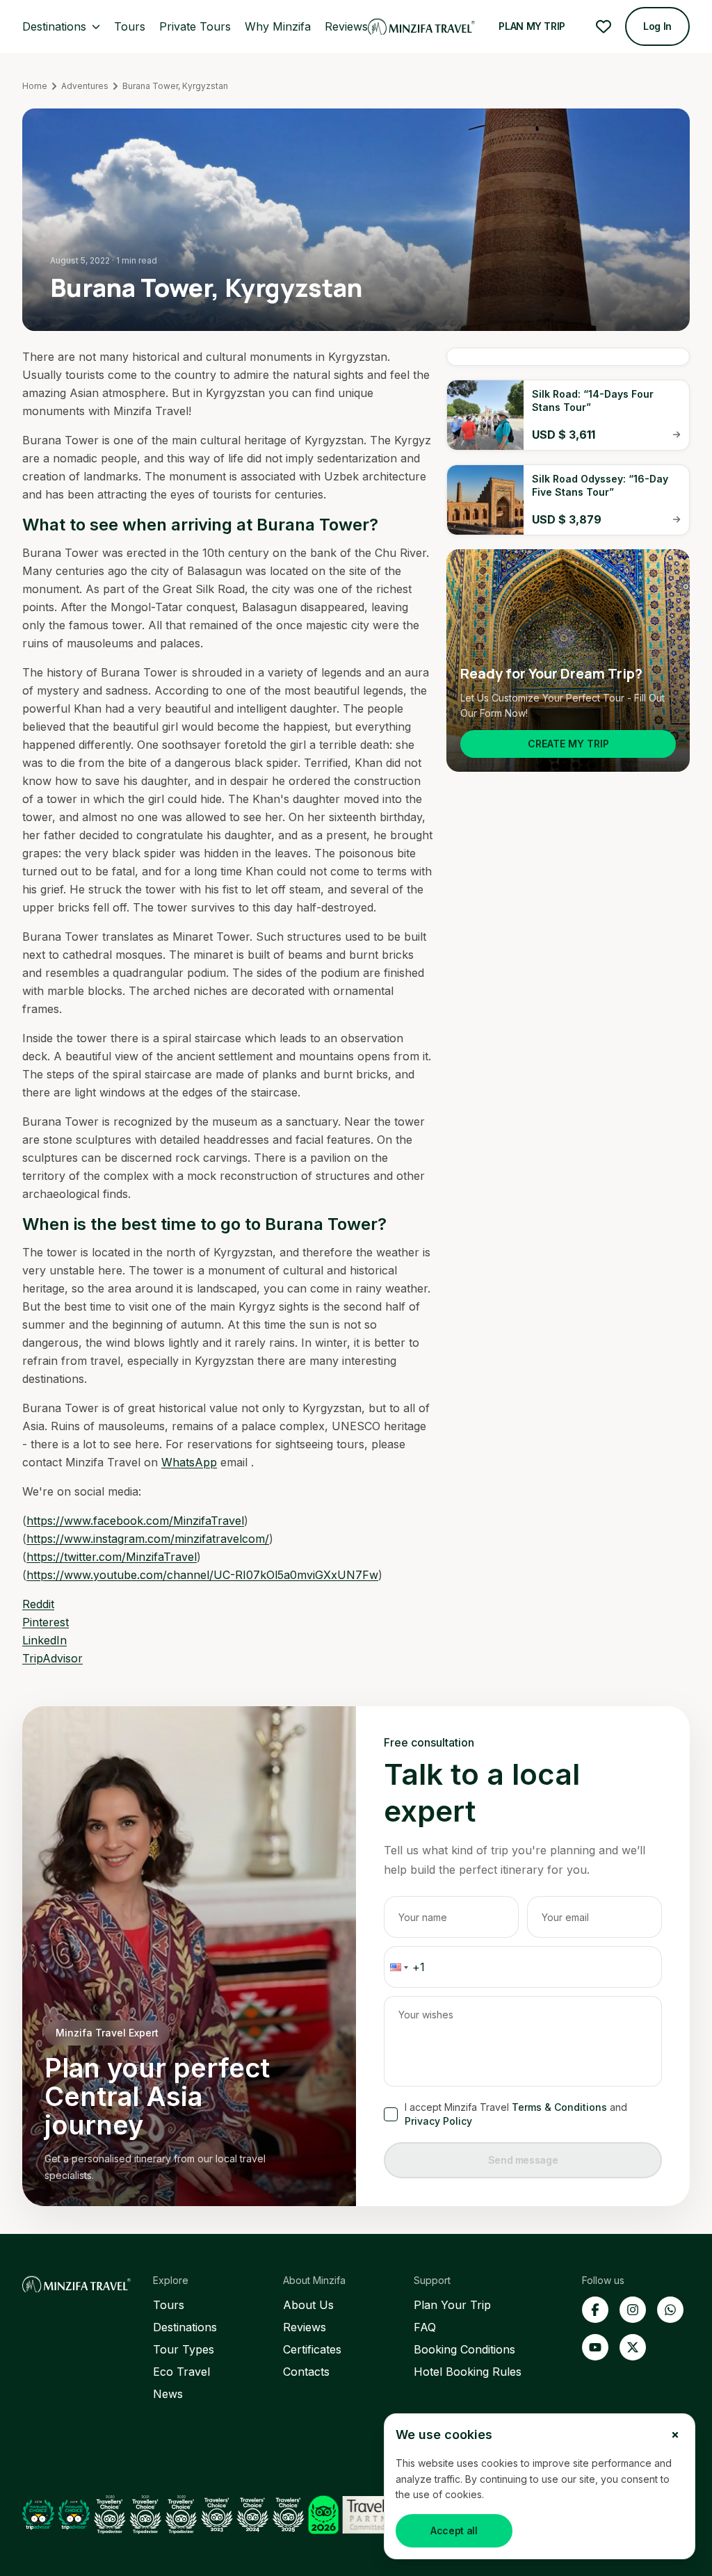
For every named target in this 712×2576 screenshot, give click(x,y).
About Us (308, 2305)
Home (35, 86)
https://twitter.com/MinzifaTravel (112, 1557)
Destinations (185, 2327)
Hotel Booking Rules (468, 2372)
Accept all (454, 2530)
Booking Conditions (464, 2349)
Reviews (305, 2327)
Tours (169, 2305)
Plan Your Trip (452, 2305)
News (168, 2394)
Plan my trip (532, 26)
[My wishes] (604, 26)
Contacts (306, 2372)
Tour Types (184, 2349)
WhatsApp (189, 1462)
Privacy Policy (438, 2121)
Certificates (312, 2349)
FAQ (425, 2327)
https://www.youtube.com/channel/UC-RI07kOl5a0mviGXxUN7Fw (202, 1575)
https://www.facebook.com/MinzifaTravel (135, 1521)
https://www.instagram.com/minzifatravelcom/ (148, 1539)
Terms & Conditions (559, 2107)
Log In (657, 26)
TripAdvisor (52, 1658)
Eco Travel (181, 2372)
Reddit (38, 1604)
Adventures (85, 86)
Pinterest (46, 1622)
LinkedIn (44, 1640)
